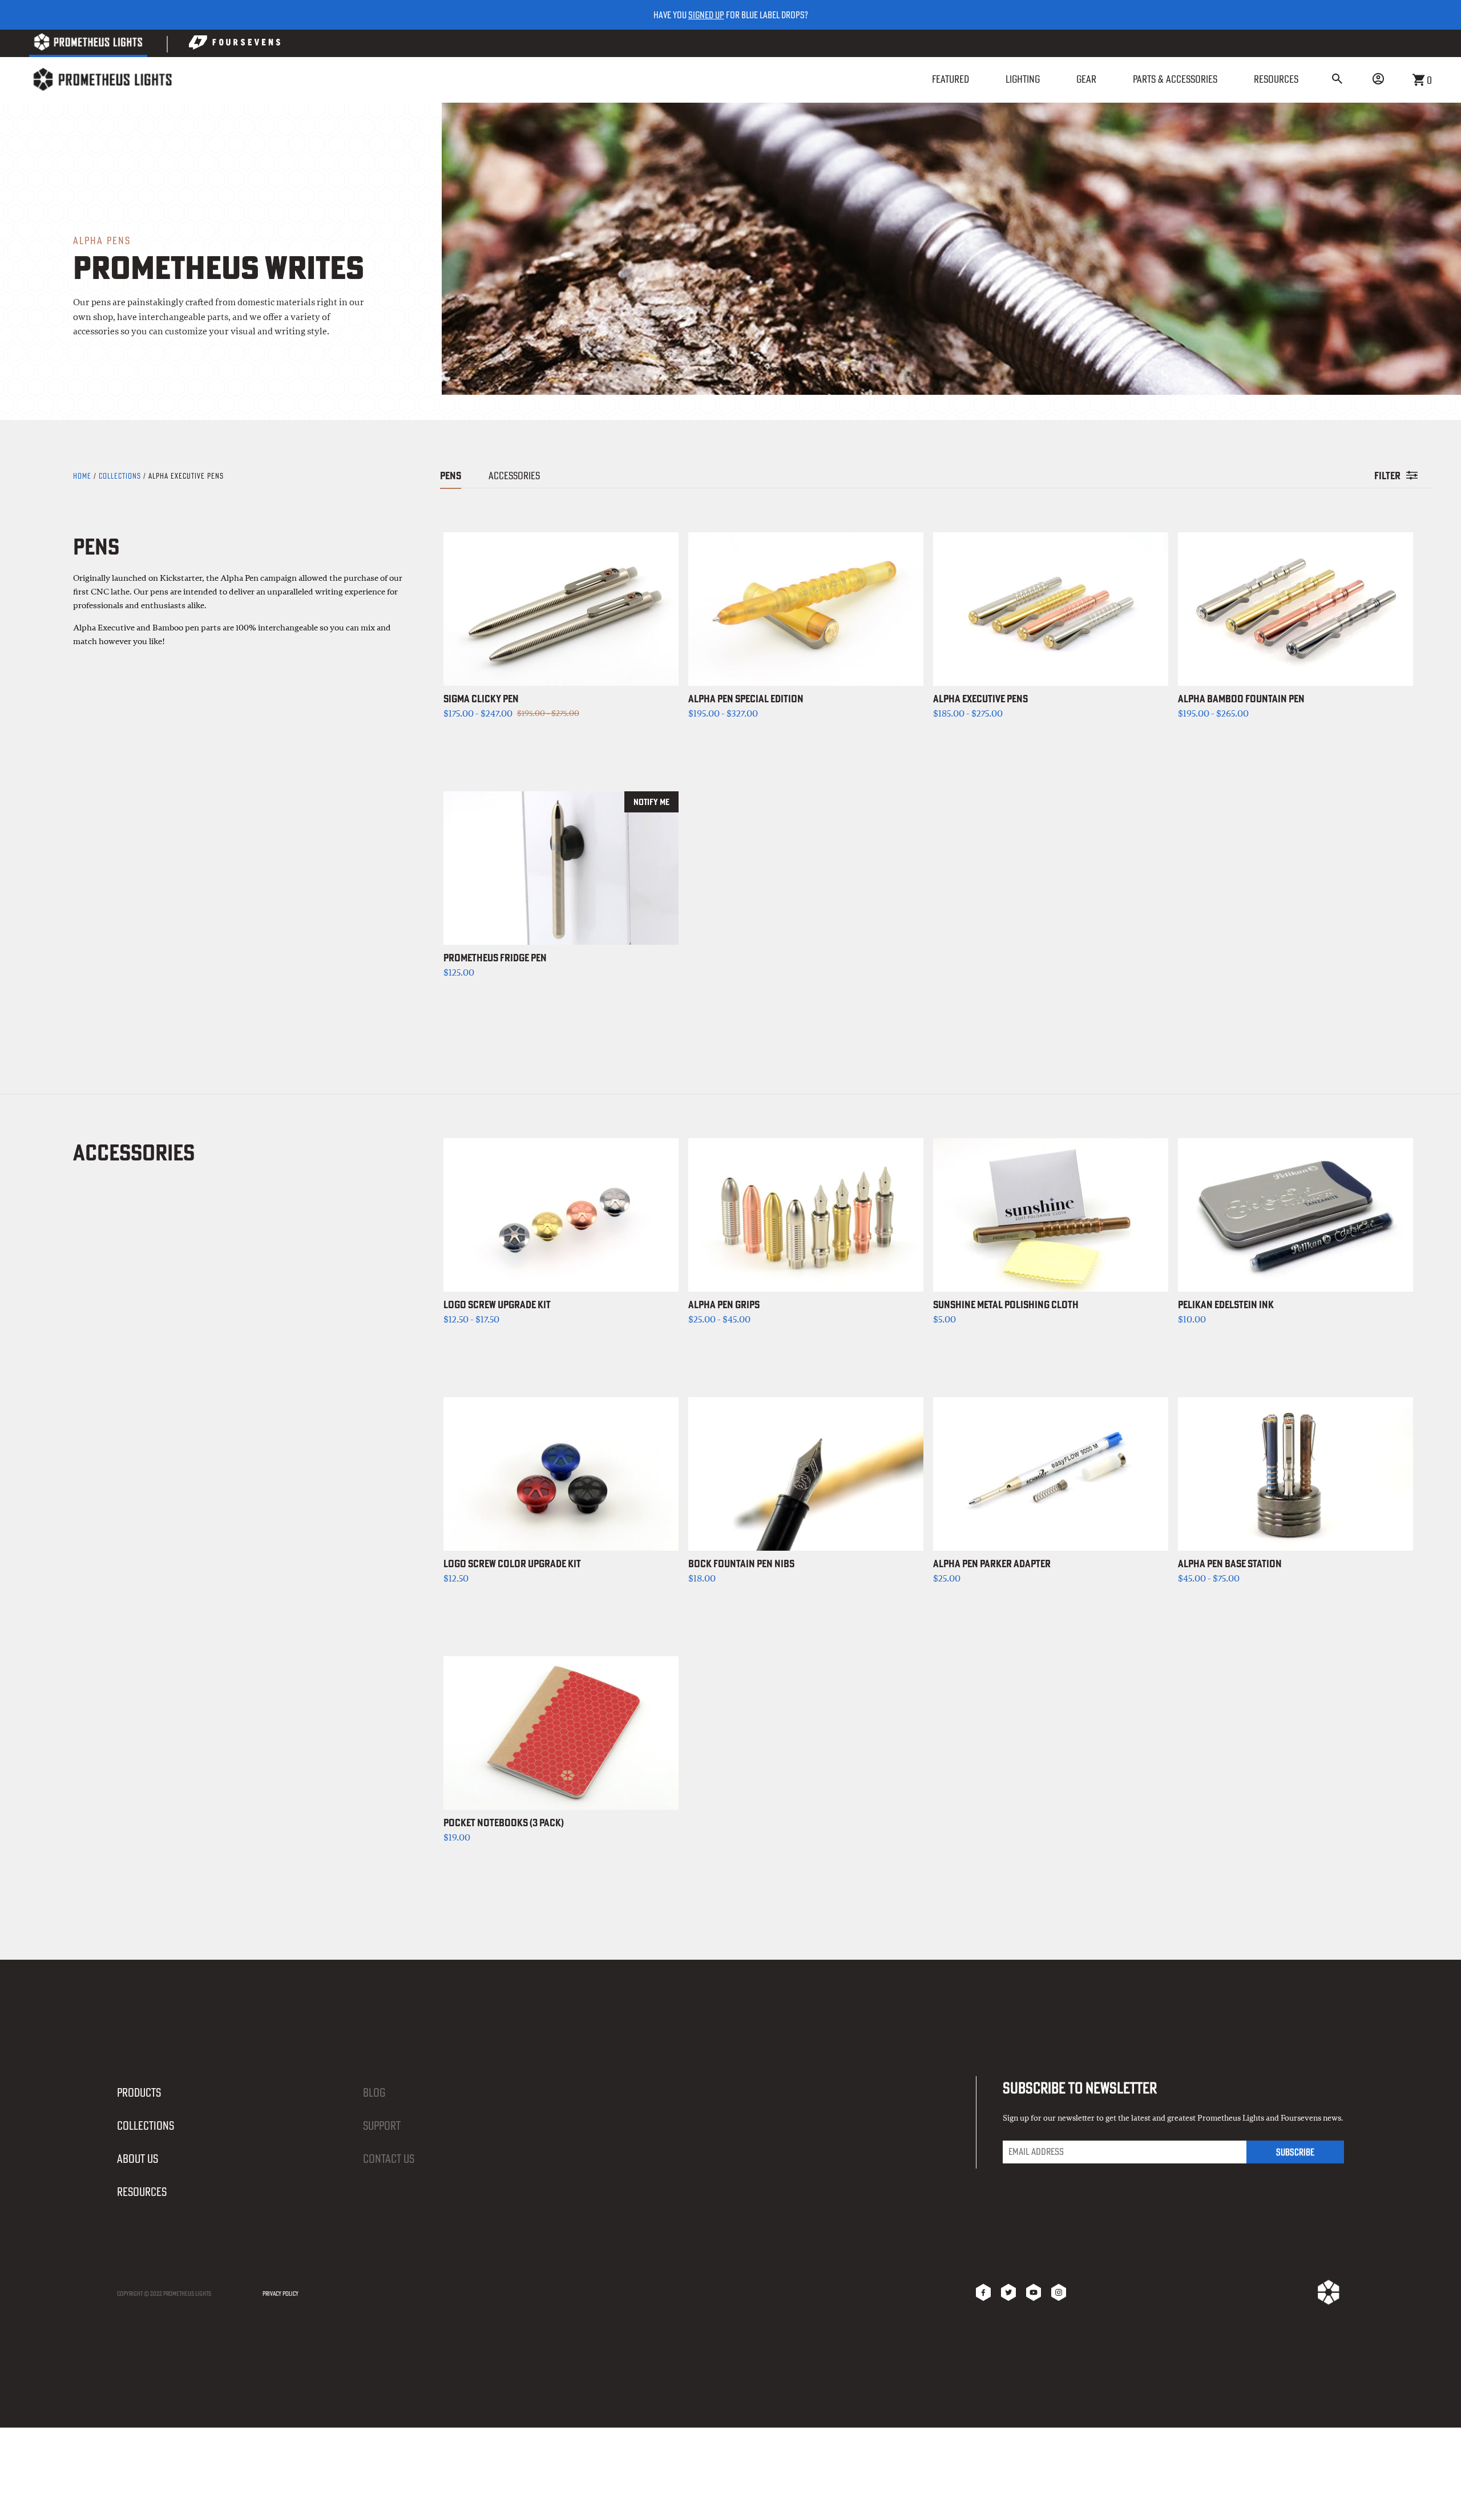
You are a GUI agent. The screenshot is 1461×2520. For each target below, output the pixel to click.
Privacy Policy (281, 2294)
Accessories (514, 476)
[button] (1337, 80)
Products (139, 2092)
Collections (120, 476)
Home (83, 476)
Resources (142, 2192)
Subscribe (1295, 2152)
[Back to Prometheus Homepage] (88, 44)
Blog (374, 2092)
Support (382, 2125)
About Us (138, 2159)
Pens (451, 476)
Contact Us (389, 2159)
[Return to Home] (102, 80)
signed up (706, 15)
